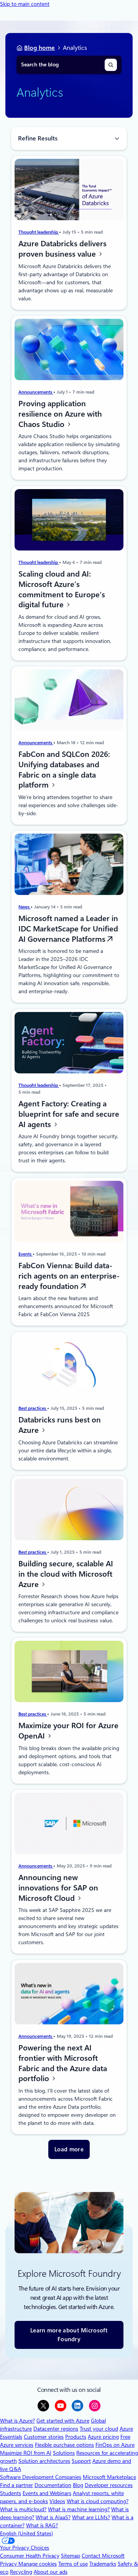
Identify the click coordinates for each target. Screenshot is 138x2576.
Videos (57, 2501)
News (25, 907)
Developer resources (109, 2485)
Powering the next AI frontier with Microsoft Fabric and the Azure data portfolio (63, 2063)
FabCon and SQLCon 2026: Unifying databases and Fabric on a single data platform (64, 770)
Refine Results (38, 138)
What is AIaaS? (53, 2517)
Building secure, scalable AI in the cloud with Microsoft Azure (66, 1574)
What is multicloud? (23, 2509)
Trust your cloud (99, 2429)
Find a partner (16, 2485)
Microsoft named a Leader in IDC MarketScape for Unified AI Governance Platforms (68, 929)
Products (76, 2437)
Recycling (21, 2572)
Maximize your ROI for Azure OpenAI (68, 1731)
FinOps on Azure (115, 2445)
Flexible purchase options (64, 2445)
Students (11, 2493)
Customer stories (44, 2437)
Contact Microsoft (103, 2556)
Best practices (33, 1408)
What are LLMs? (91, 2517)
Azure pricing (103, 2437)
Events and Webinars (47, 2493)
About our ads (51, 2572)
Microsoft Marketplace (109, 2477)
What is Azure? (17, 2421)
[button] (69, 2150)
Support (81, 2461)
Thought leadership (39, 232)
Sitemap (71, 2556)
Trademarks (103, 2564)
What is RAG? (42, 2525)
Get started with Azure (63, 2421)
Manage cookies (38, 2564)
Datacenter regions (56, 2429)
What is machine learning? (79, 2509)
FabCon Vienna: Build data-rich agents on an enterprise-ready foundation (69, 1276)
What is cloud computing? (98, 2501)
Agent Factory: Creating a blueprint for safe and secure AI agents (69, 1114)
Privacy (9, 2564)
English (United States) (26, 2533)
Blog (78, 2485)
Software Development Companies (41, 2477)
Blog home (39, 48)
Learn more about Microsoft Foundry (69, 2335)
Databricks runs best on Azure (60, 1425)
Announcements (36, 392)
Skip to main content (25, 4)
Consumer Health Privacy (30, 2556)
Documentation (53, 2485)
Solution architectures (44, 2461)
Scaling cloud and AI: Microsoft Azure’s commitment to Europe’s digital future (62, 589)
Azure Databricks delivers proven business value (62, 249)
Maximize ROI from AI (26, 2453)
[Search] (111, 65)
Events (25, 1254)
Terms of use (73, 2564)
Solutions (64, 2453)
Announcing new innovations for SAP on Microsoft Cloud (58, 1888)
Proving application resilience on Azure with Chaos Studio (60, 414)
